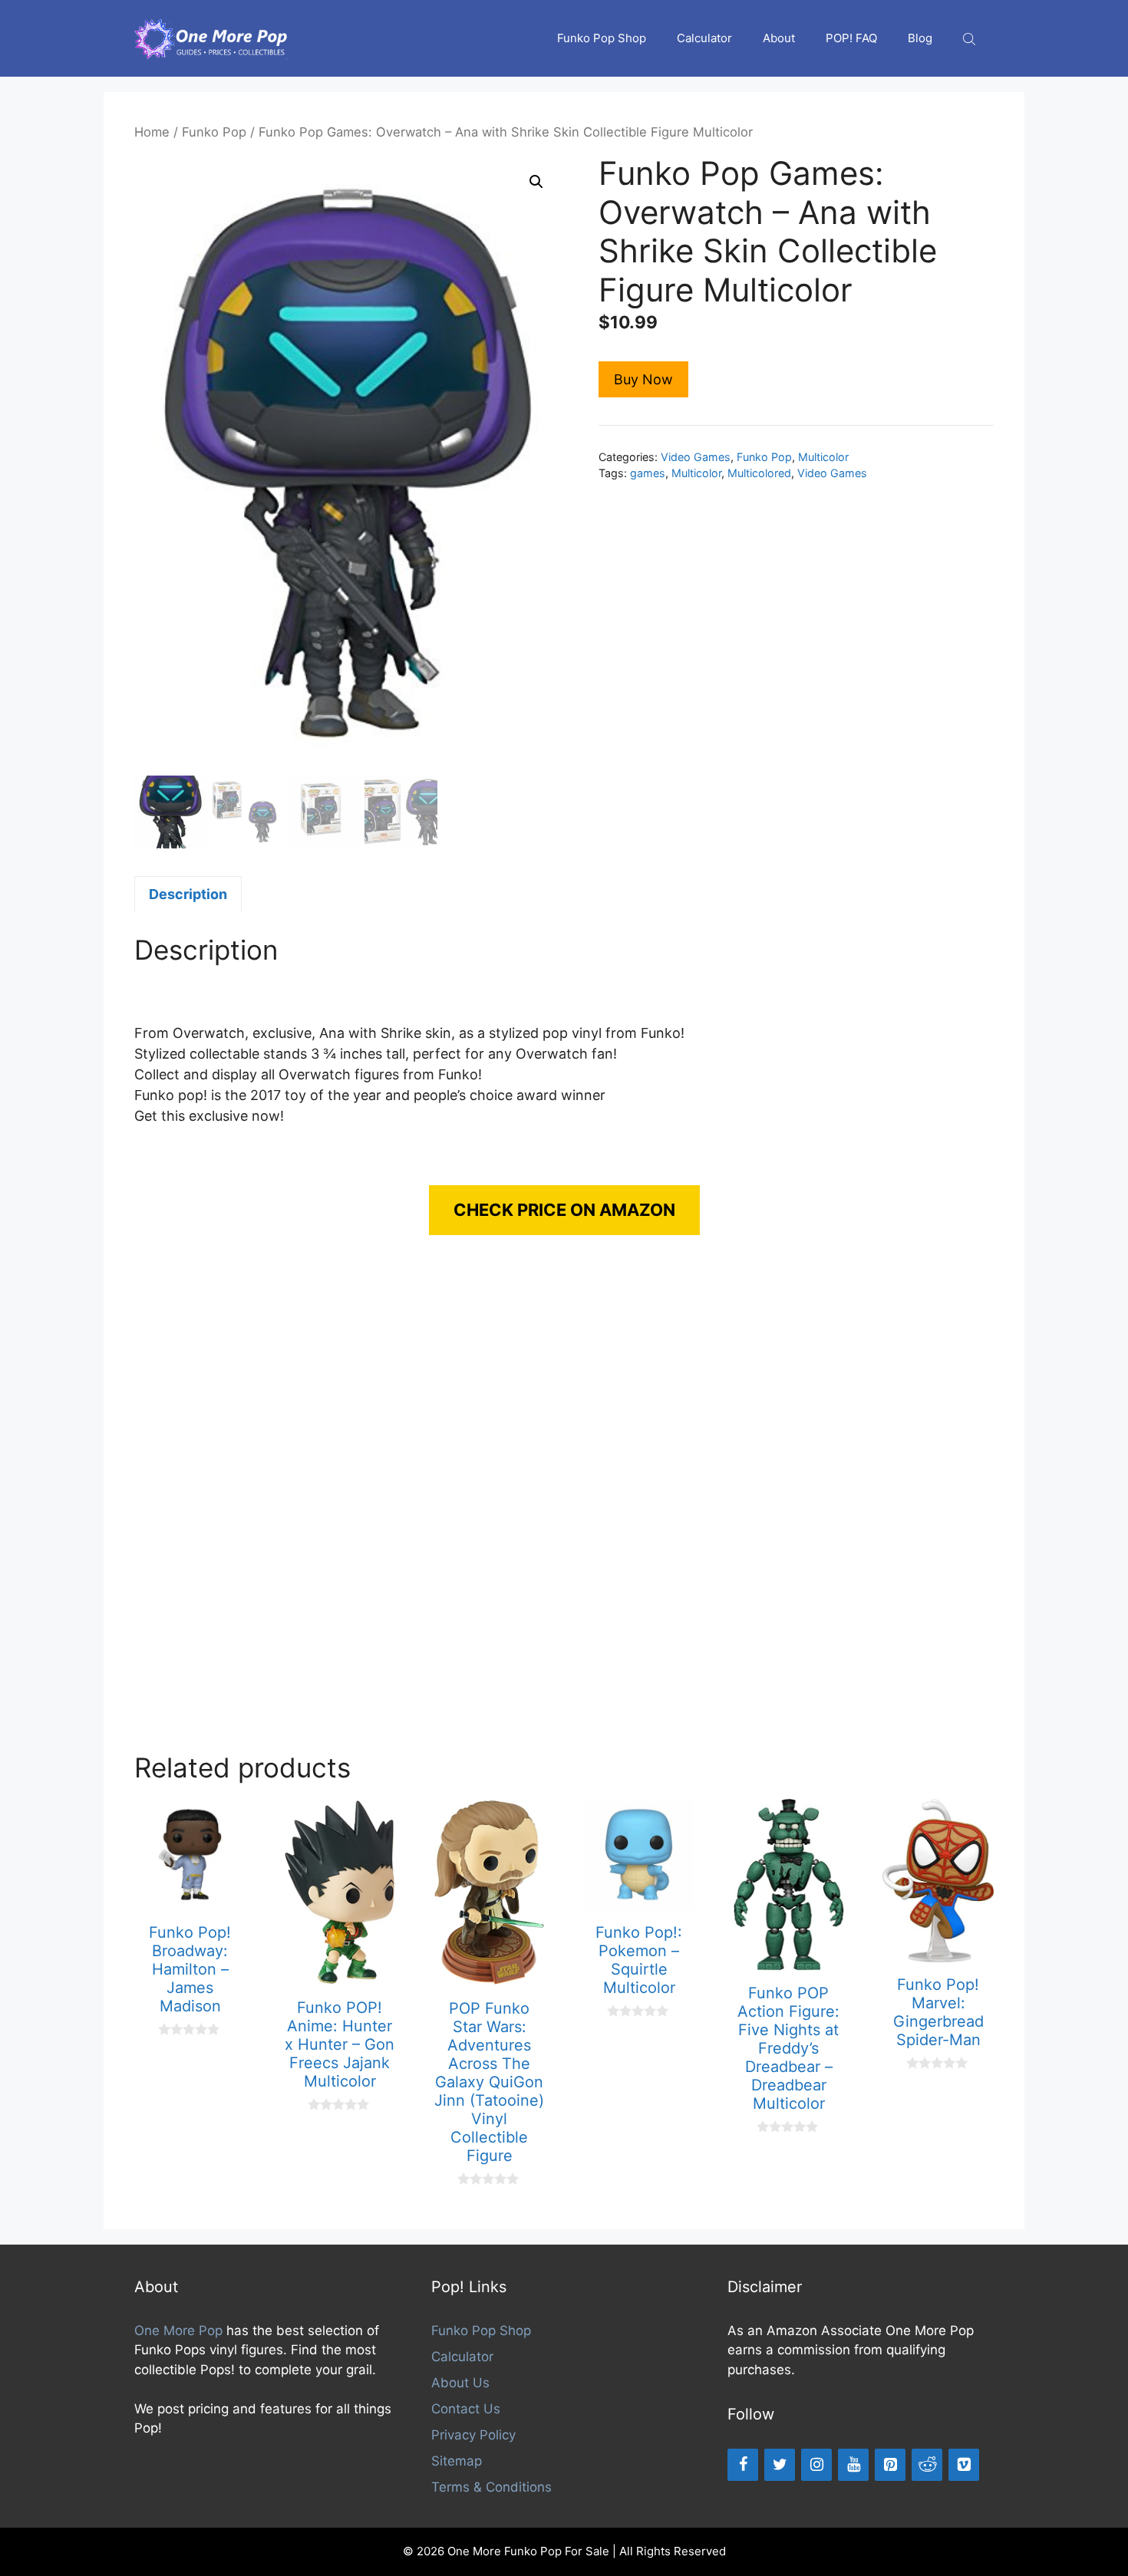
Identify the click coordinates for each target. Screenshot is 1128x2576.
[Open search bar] (971, 39)
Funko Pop (214, 132)
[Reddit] (927, 2465)
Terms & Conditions (491, 2487)
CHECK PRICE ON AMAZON (564, 1210)
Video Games (696, 457)
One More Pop (178, 2331)
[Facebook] (743, 2465)
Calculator (704, 38)
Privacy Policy (473, 2435)
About (779, 38)
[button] (536, 182)
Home (152, 132)
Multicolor (823, 457)
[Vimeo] (964, 2465)
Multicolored (759, 473)
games (648, 473)
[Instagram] (816, 2465)
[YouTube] (853, 2465)
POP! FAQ (851, 38)
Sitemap (457, 2461)
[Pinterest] (890, 2465)
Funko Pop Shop (602, 38)
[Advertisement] (564, 1509)
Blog (920, 38)
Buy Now (643, 379)
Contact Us (466, 2409)
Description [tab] (188, 894)
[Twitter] (780, 2465)
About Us (460, 2383)
